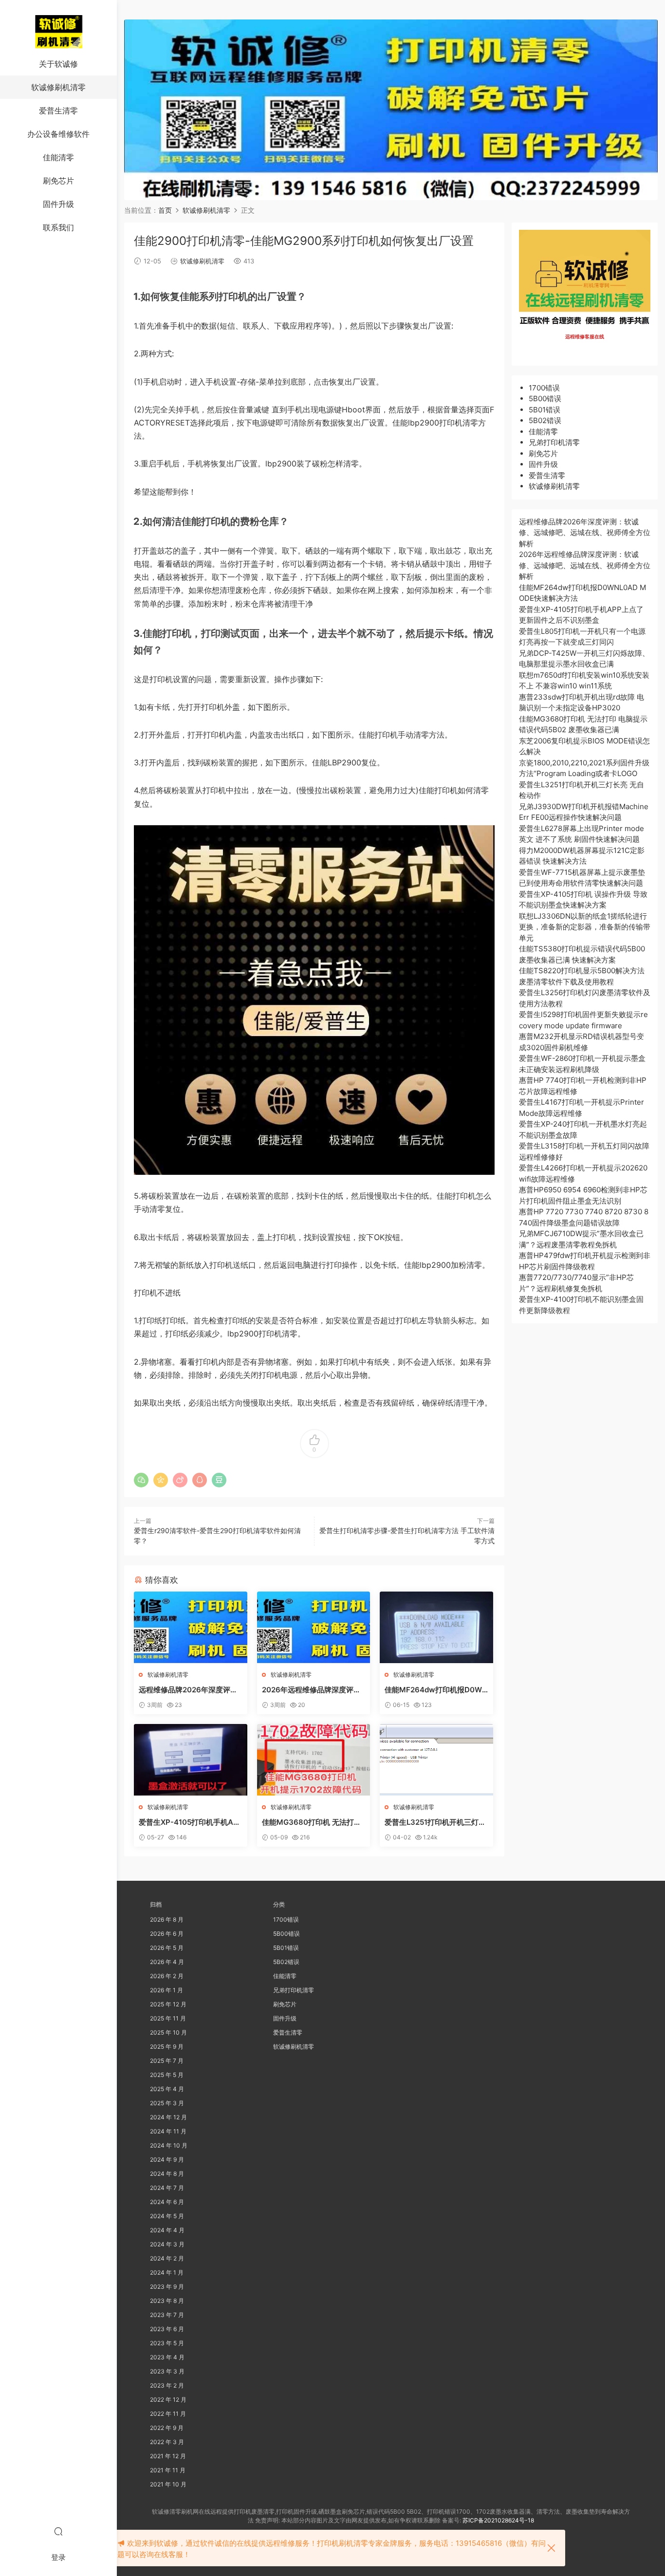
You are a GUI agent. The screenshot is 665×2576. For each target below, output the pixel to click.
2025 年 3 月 (167, 2103)
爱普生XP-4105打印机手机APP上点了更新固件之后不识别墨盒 (189, 1822)
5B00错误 (545, 398)
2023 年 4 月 (167, 2357)
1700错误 (544, 388)
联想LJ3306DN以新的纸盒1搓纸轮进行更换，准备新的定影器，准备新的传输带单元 (585, 927)
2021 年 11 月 (168, 2470)
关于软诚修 (58, 64)
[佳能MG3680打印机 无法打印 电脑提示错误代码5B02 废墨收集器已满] (314, 1760)
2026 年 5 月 (167, 1948)
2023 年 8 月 (167, 2301)
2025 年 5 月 (167, 2075)
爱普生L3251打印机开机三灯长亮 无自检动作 (435, 1822)
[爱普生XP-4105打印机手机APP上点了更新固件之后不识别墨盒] (191, 1760)
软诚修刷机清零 (58, 87)
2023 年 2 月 (167, 2385)
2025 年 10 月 (168, 2032)
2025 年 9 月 (167, 2047)
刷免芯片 (58, 181)
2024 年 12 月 (168, 2117)
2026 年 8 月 (167, 1919)
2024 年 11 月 (168, 2131)
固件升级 (58, 204)
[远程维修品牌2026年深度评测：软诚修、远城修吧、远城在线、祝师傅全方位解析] (191, 1627)
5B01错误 (545, 410)
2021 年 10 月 (168, 2484)
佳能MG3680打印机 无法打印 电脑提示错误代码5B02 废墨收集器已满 (312, 1822)
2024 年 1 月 (167, 2272)
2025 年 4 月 (167, 2089)
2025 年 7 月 (167, 2061)
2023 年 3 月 (167, 2371)
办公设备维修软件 (58, 134)
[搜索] (58, 2531)
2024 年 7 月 (167, 2188)
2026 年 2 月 (167, 1976)
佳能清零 (58, 157)
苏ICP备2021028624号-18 (498, 2520)
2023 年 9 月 (167, 2287)
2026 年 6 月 (167, 1934)
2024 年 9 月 (167, 2159)
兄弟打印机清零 (554, 442)
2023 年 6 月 (167, 2329)
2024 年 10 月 (169, 2145)
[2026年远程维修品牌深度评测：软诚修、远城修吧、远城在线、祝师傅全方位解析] (314, 1627)
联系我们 (58, 227)
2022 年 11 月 (168, 2414)
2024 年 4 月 (167, 2230)
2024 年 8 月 (167, 2174)
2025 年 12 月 (168, 2004)
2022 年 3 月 (167, 2442)
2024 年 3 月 (167, 2244)
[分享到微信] (141, 1480)
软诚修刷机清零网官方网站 (58, 32)
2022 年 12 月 (168, 2400)
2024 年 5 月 (167, 2216)
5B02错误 (545, 420)
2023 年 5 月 (167, 2343)
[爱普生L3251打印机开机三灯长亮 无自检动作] (436, 1760)
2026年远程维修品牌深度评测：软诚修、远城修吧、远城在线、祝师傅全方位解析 (313, 1690)
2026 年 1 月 (166, 1990)
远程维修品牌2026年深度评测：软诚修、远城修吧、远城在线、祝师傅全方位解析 (190, 1690)
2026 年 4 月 (167, 1962)
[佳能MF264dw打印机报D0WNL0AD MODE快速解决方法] (436, 1627)
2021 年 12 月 (168, 2456)
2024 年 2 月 (167, 2258)
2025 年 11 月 (168, 2018)
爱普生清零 (58, 111)
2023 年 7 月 (167, 2315)
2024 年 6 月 (167, 2202)
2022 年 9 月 (167, 2428)
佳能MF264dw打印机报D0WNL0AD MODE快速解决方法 (436, 1690)
